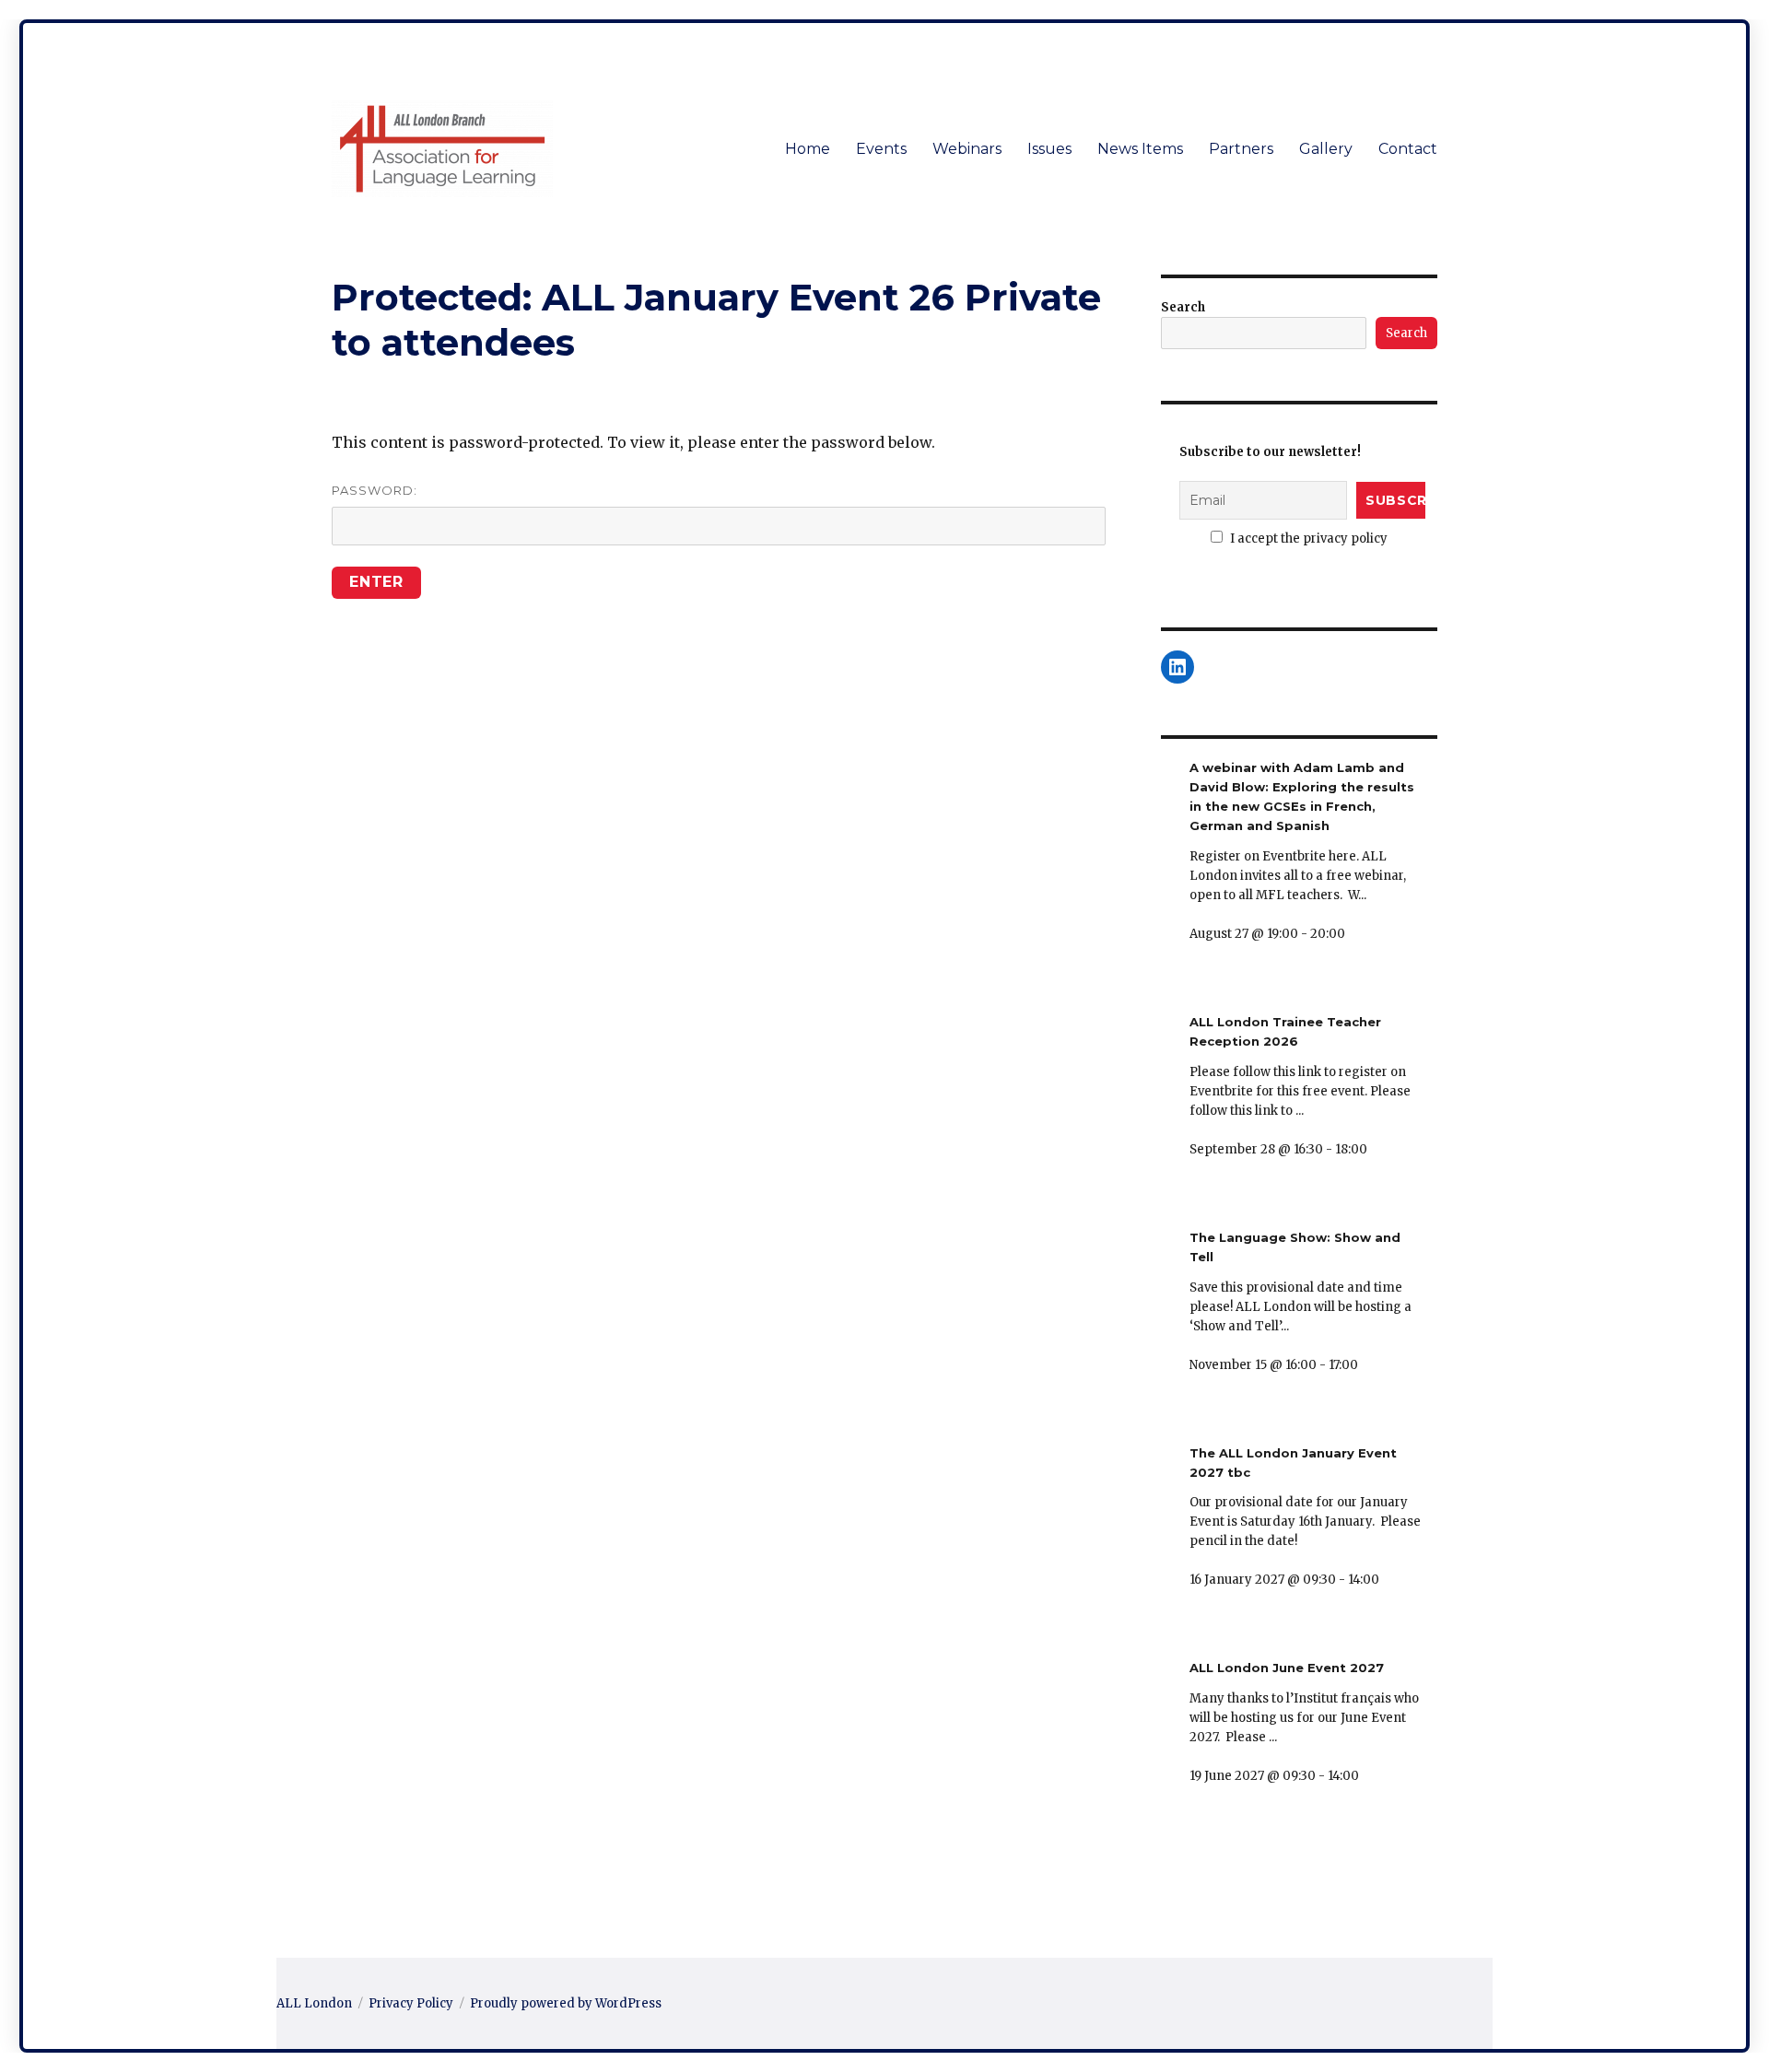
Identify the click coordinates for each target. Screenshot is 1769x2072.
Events (881, 149)
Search (1183, 307)
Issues (1049, 149)
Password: (375, 490)
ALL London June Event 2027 (1287, 1668)
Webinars (967, 149)
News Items (1140, 149)
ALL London (314, 2003)
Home (808, 149)
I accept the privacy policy (1307, 538)
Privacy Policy (411, 2003)
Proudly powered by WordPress (566, 2003)
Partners (1241, 149)
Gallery (1326, 149)
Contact (1408, 149)
